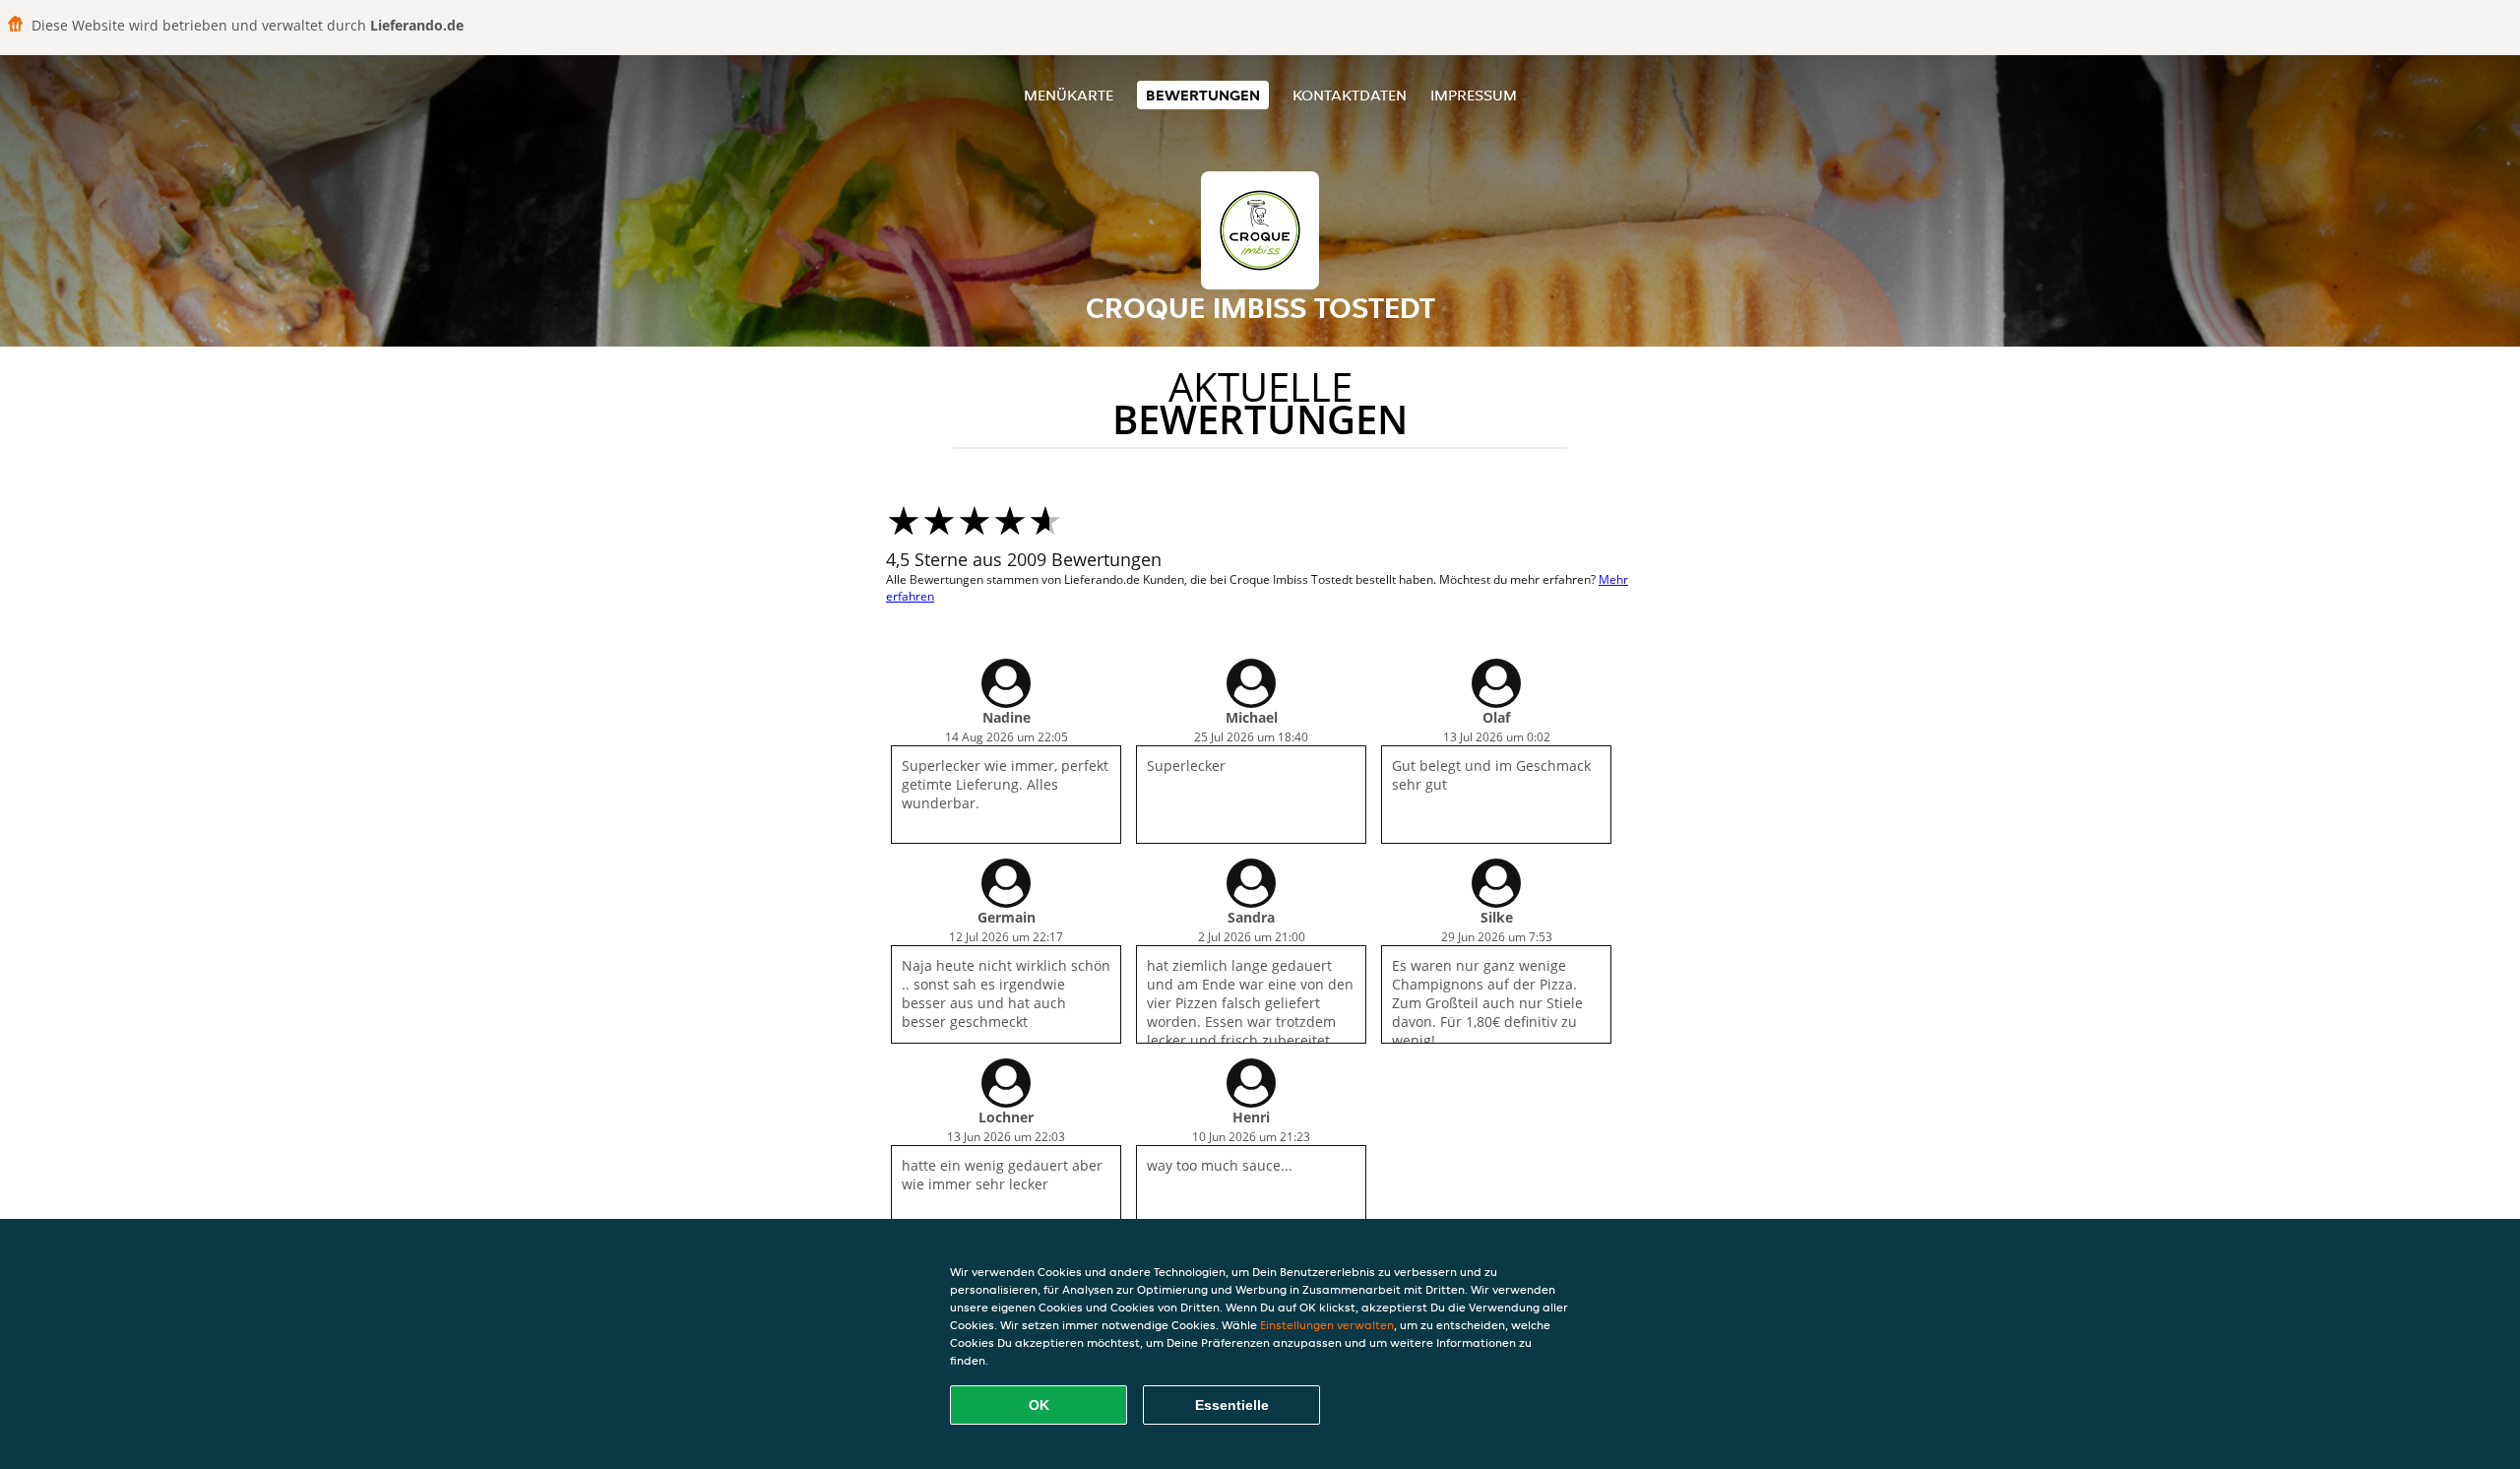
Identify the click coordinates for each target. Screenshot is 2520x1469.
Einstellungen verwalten (1327, 1325)
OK (1039, 1405)
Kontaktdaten (1350, 95)
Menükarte (1069, 95)
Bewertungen (1203, 95)
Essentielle (1232, 1405)
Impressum (1474, 95)
